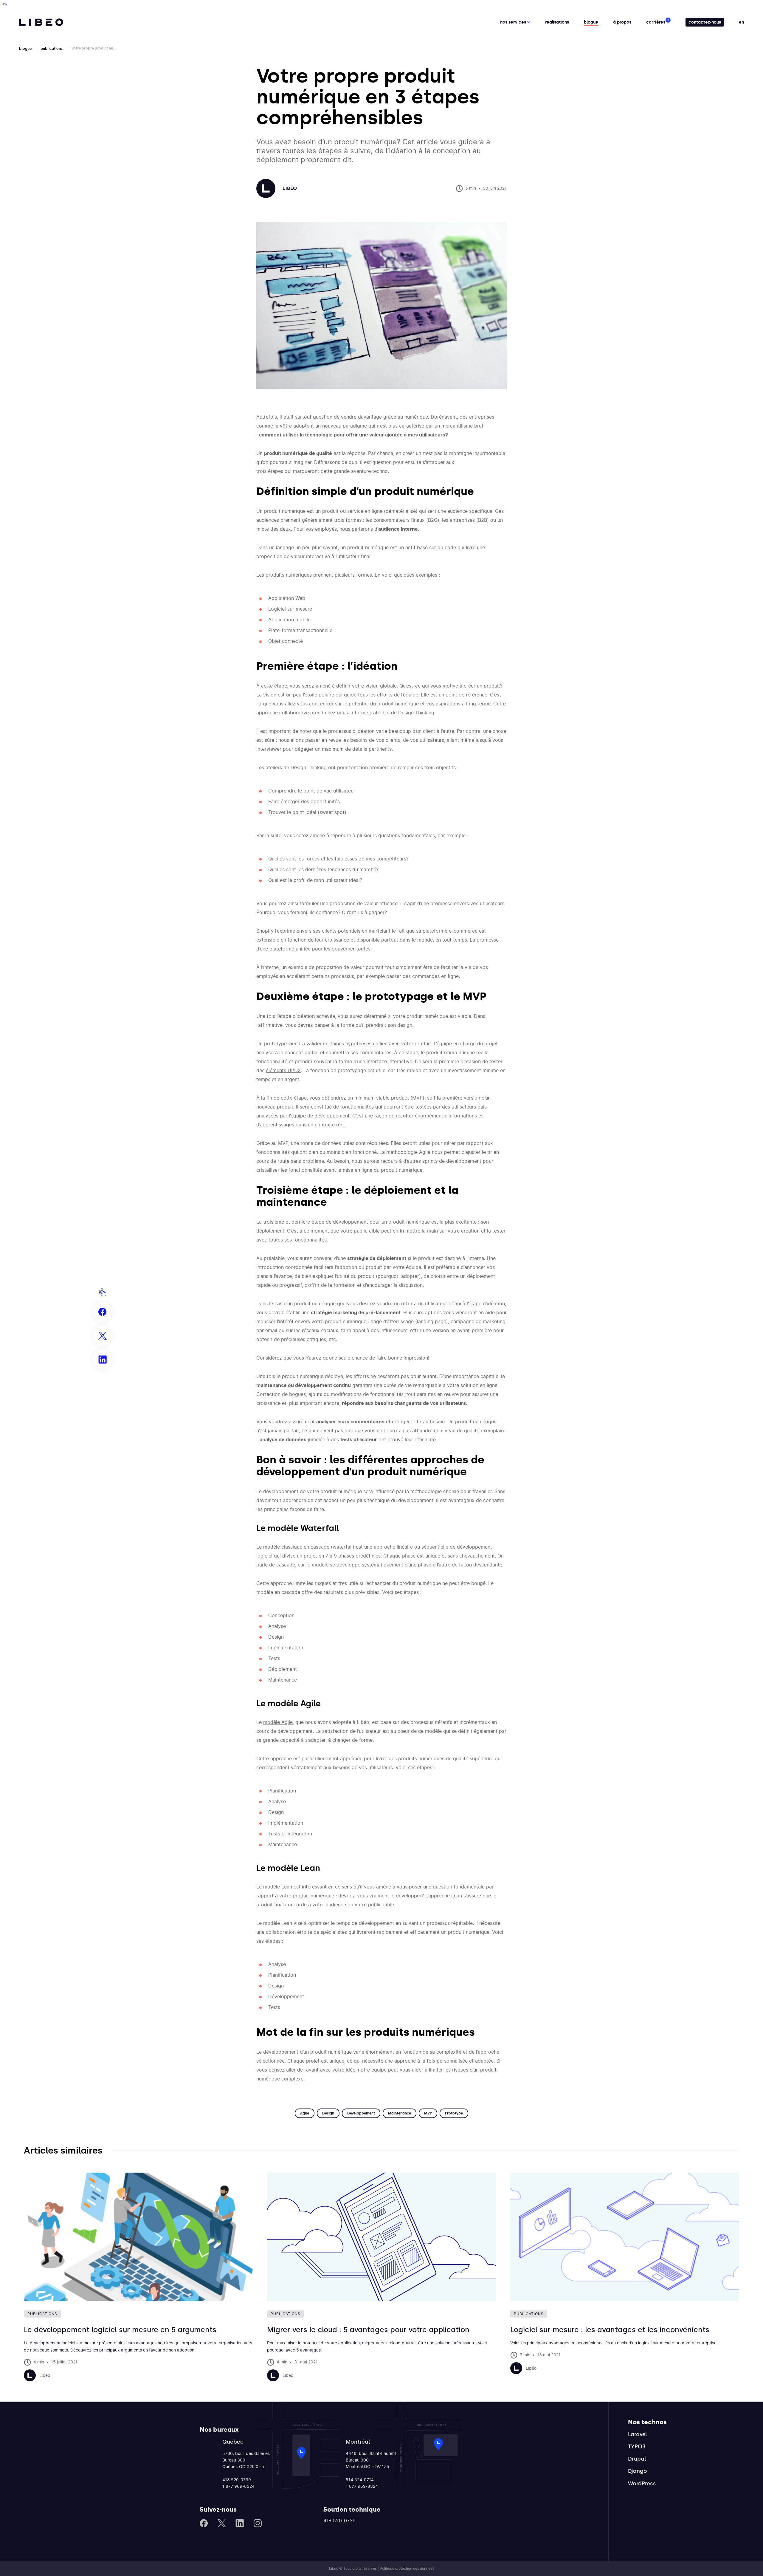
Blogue (591, 22)
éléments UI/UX (283, 1071)
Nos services (514, 22)
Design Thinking (416, 713)
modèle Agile (278, 1722)
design (328, 2113)
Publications (52, 49)
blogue (25, 49)
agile (305, 2113)
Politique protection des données (407, 2569)
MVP (428, 2113)
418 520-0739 (237, 2480)
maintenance (400, 2113)
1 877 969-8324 (238, 2487)
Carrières (656, 22)
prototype (454, 2113)
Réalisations (557, 22)
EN (741, 22)
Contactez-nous (705, 22)
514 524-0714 (360, 2480)
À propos (622, 22)
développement (361, 2113)
